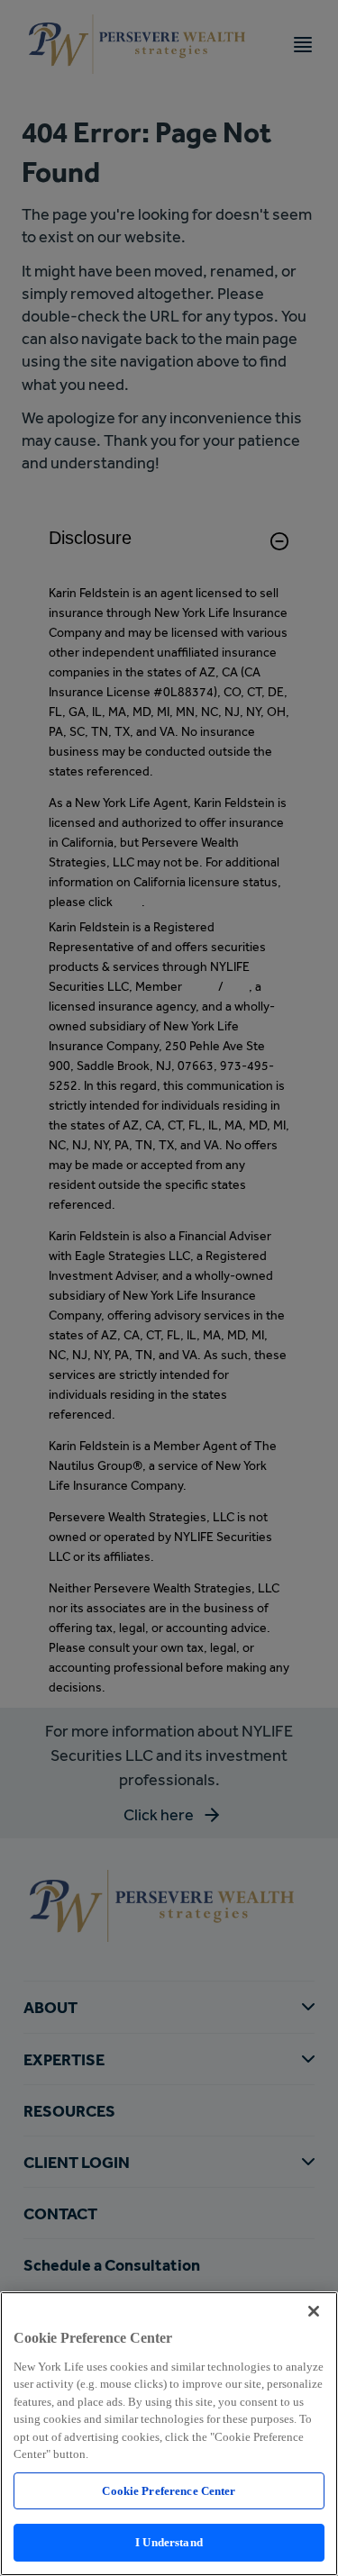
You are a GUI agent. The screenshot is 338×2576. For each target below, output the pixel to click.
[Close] (314, 2311)
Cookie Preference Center (169, 2491)
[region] (169, 2434)
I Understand (169, 2542)
